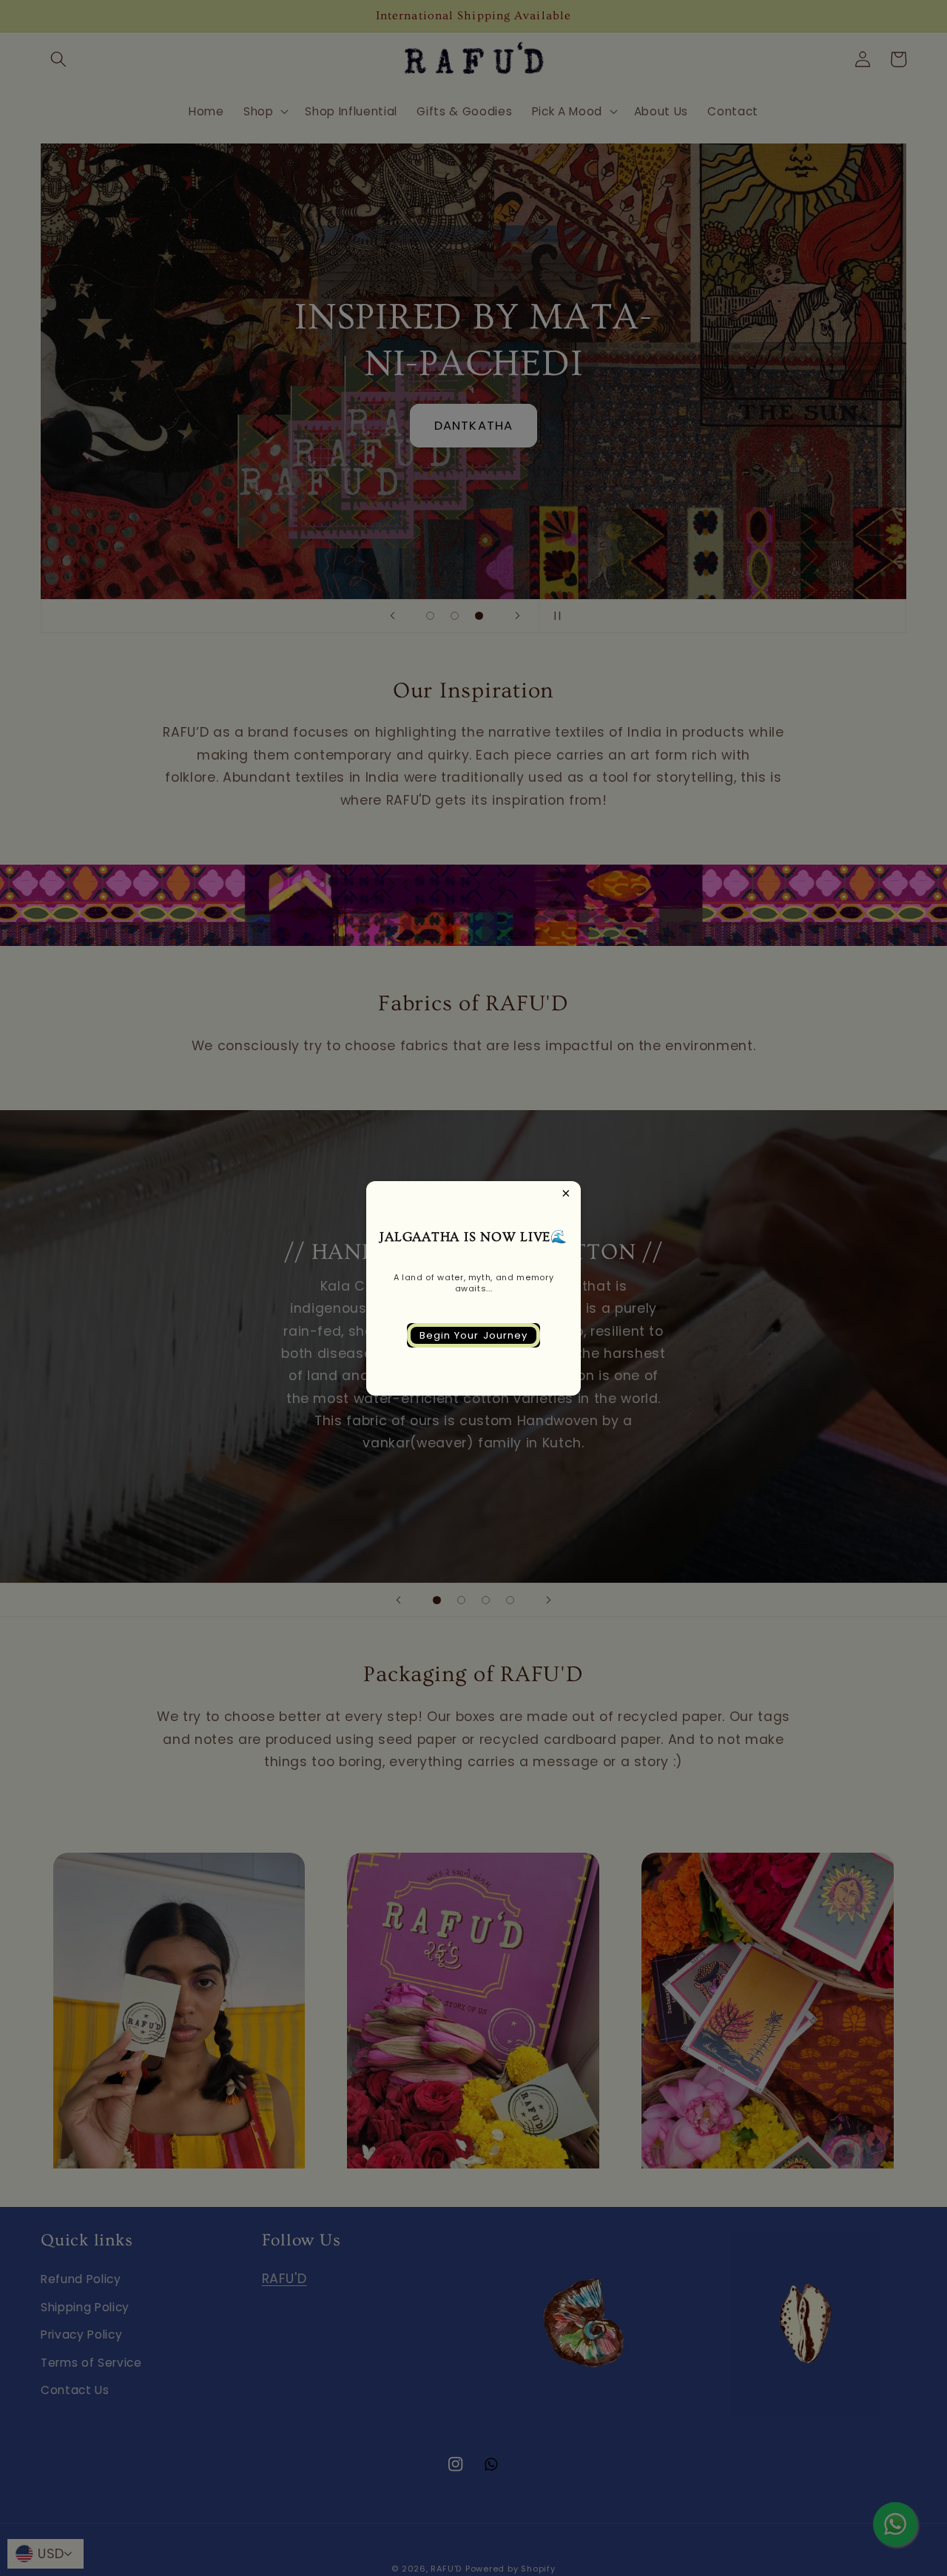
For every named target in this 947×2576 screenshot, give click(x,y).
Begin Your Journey (474, 1335)
